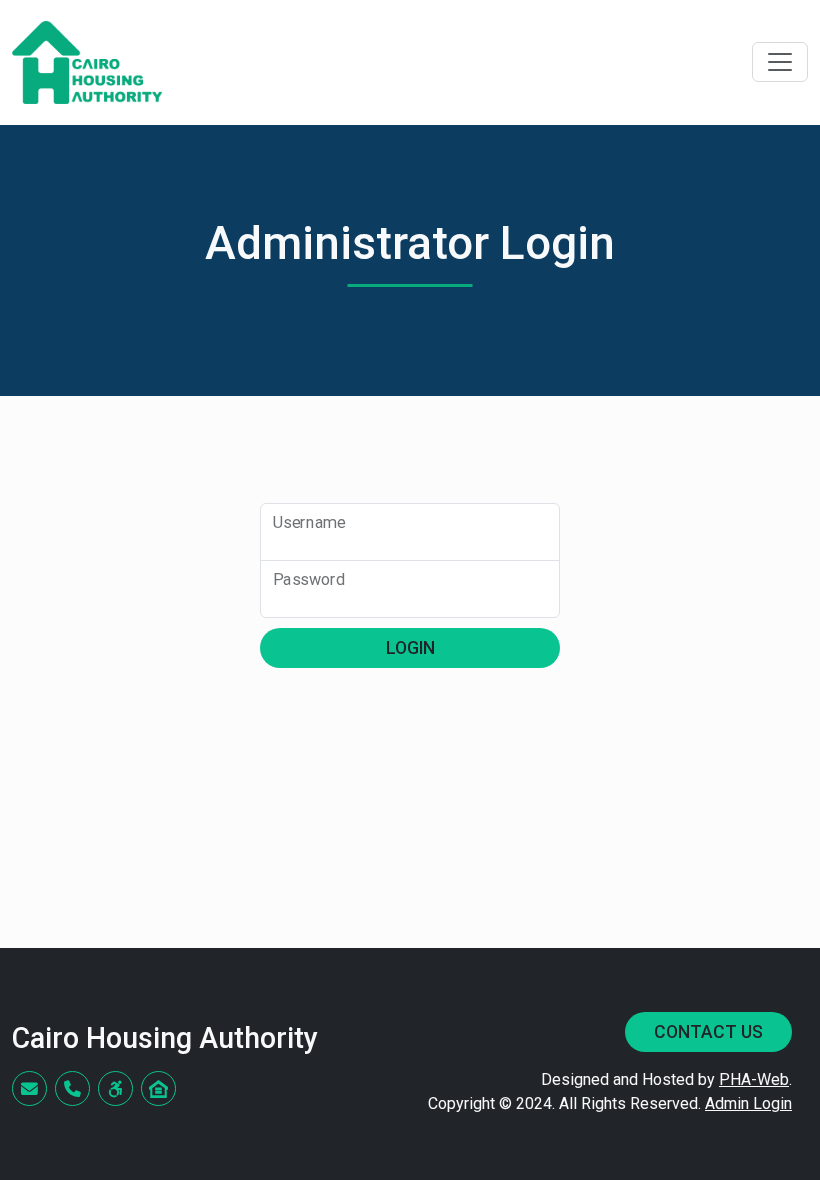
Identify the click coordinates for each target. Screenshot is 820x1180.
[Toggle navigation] (780, 62)
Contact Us (708, 1032)
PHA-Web (754, 1079)
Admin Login (748, 1103)
